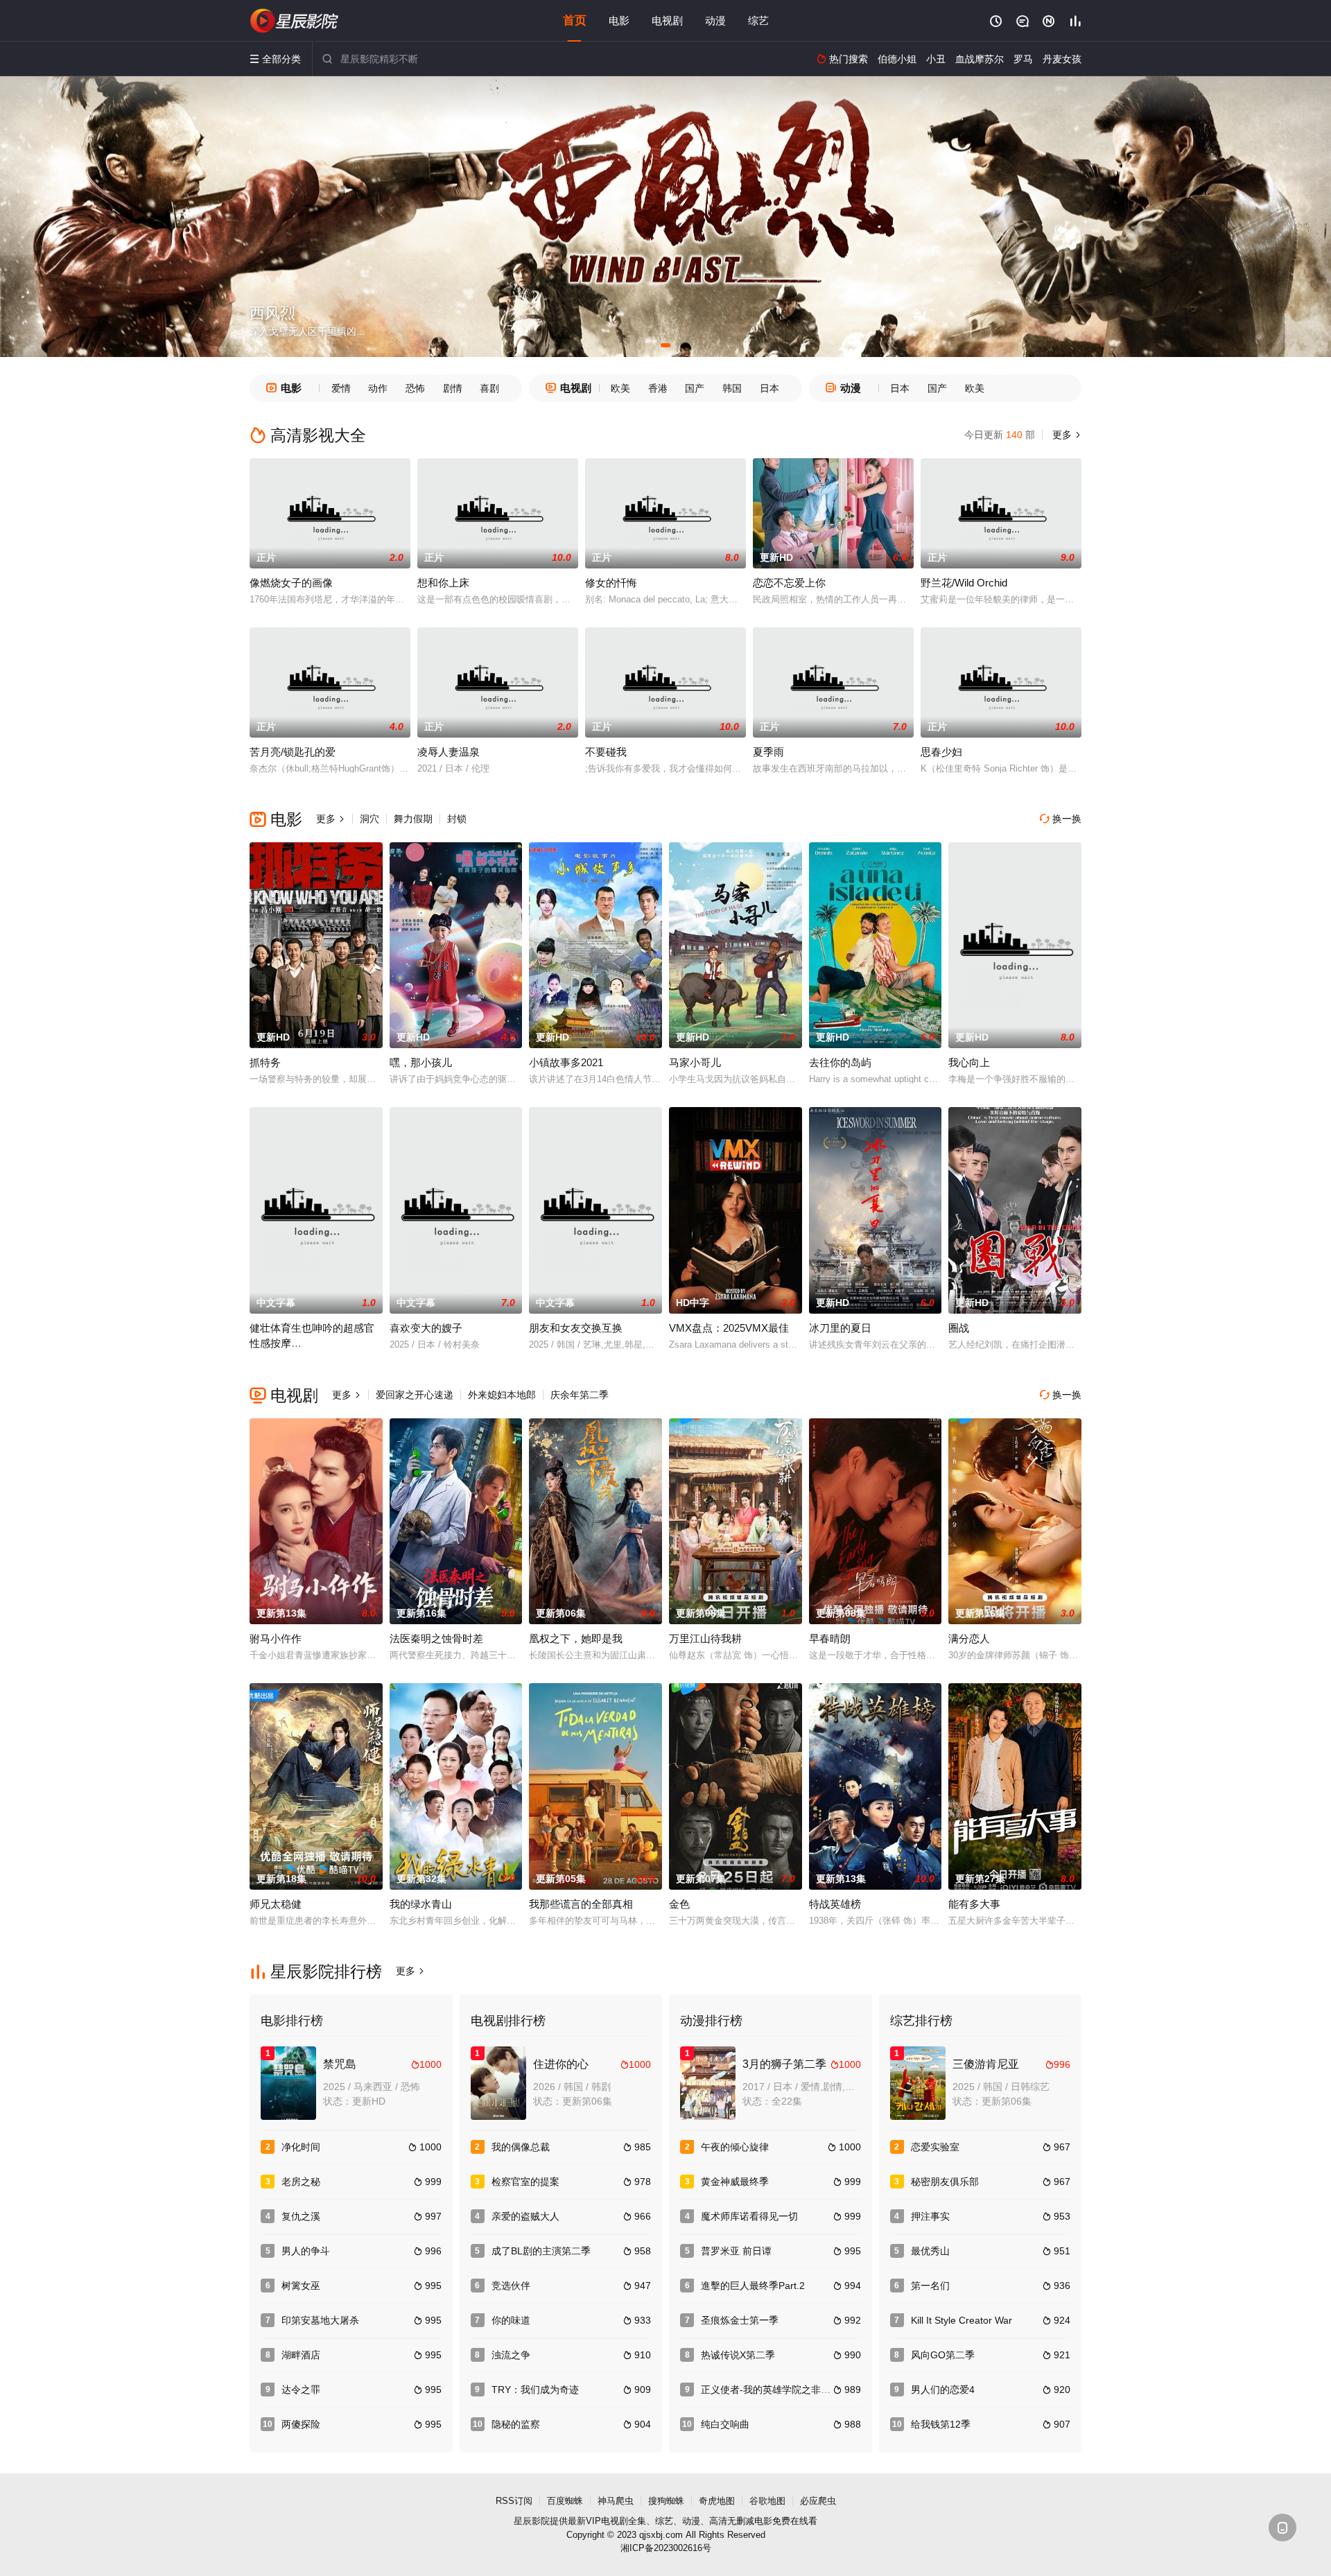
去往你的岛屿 (840, 1062)
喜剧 (489, 388)
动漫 (715, 20)
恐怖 (415, 388)
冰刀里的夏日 (840, 1328)
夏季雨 (768, 752)
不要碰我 (606, 752)
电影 (619, 20)
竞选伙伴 (511, 2286)
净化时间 (301, 2147)
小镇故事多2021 (566, 1062)
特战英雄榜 (835, 1904)
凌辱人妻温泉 (449, 752)
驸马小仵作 (276, 1638)
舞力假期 (413, 819)
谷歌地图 (767, 2501)
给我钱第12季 (941, 2424)
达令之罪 (301, 2390)
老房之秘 (301, 2182)
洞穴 (369, 819)
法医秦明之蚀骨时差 (436, 1638)
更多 (1065, 435)
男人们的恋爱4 (943, 2390)
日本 (769, 388)
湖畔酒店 (301, 2355)
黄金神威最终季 (735, 2182)
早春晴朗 (830, 1638)
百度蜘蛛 (565, 2501)
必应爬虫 (818, 2501)
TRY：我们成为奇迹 (535, 2390)
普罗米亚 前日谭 (736, 2251)
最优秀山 (930, 2251)
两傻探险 (301, 2424)
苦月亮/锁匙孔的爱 (293, 752)
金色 (679, 1904)
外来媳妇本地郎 (502, 1395)
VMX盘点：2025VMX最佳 (729, 1328)
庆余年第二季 (580, 1395)
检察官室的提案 (525, 2182)
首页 (575, 20)
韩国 (732, 388)
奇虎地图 (717, 2501)
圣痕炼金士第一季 (740, 2320)
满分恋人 (969, 1638)
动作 (378, 388)
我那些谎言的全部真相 (581, 1904)
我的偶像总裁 (521, 2147)
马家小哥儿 (695, 1062)
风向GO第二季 (943, 2355)
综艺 (758, 20)
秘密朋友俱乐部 (945, 2182)
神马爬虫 (616, 2501)
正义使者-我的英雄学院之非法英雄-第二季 (792, 2390)
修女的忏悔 (611, 583)
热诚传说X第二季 (738, 2355)
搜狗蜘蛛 (666, 2501)
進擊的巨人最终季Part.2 (753, 2286)
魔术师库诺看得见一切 (749, 2216)
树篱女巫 (301, 2286)
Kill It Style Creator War (962, 2320)
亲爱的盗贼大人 (525, 2216)
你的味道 (511, 2320)
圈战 (959, 1328)
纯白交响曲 (725, 2424)
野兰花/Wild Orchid (964, 583)
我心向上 (969, 1062)
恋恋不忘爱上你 (789, 583)
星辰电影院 (295, 21)
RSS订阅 (514, 2501)
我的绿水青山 (421, 1904)
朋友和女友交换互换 (576, 1328)
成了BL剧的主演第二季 (541, 2251)
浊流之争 (511, 2355)
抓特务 (265, 1062)
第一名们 (930, 2286)
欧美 (620, 388)
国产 (695, 388)
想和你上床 (443, 583)
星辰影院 (532, 2521)
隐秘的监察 (516, 2424)
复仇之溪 (301, 2216)
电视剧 (667, 20)
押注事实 (930, 2216)
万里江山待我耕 (705, 1638)
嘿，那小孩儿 (421, 1062)
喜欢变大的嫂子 (426, 1328)
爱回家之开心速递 (415, 1395)
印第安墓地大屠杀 (320, 2320)
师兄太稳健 (276, 1904)
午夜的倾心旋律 (735, 2147)
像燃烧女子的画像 (291, 583)
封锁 (457, 819)
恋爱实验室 (935, 2147)
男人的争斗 (306, 2251)
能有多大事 (974, 1904)
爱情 (341, 388)
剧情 (453, 388)
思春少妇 (941, 752)
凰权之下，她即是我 (576, 1638)
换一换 (1061, 819)
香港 (658, 388)
